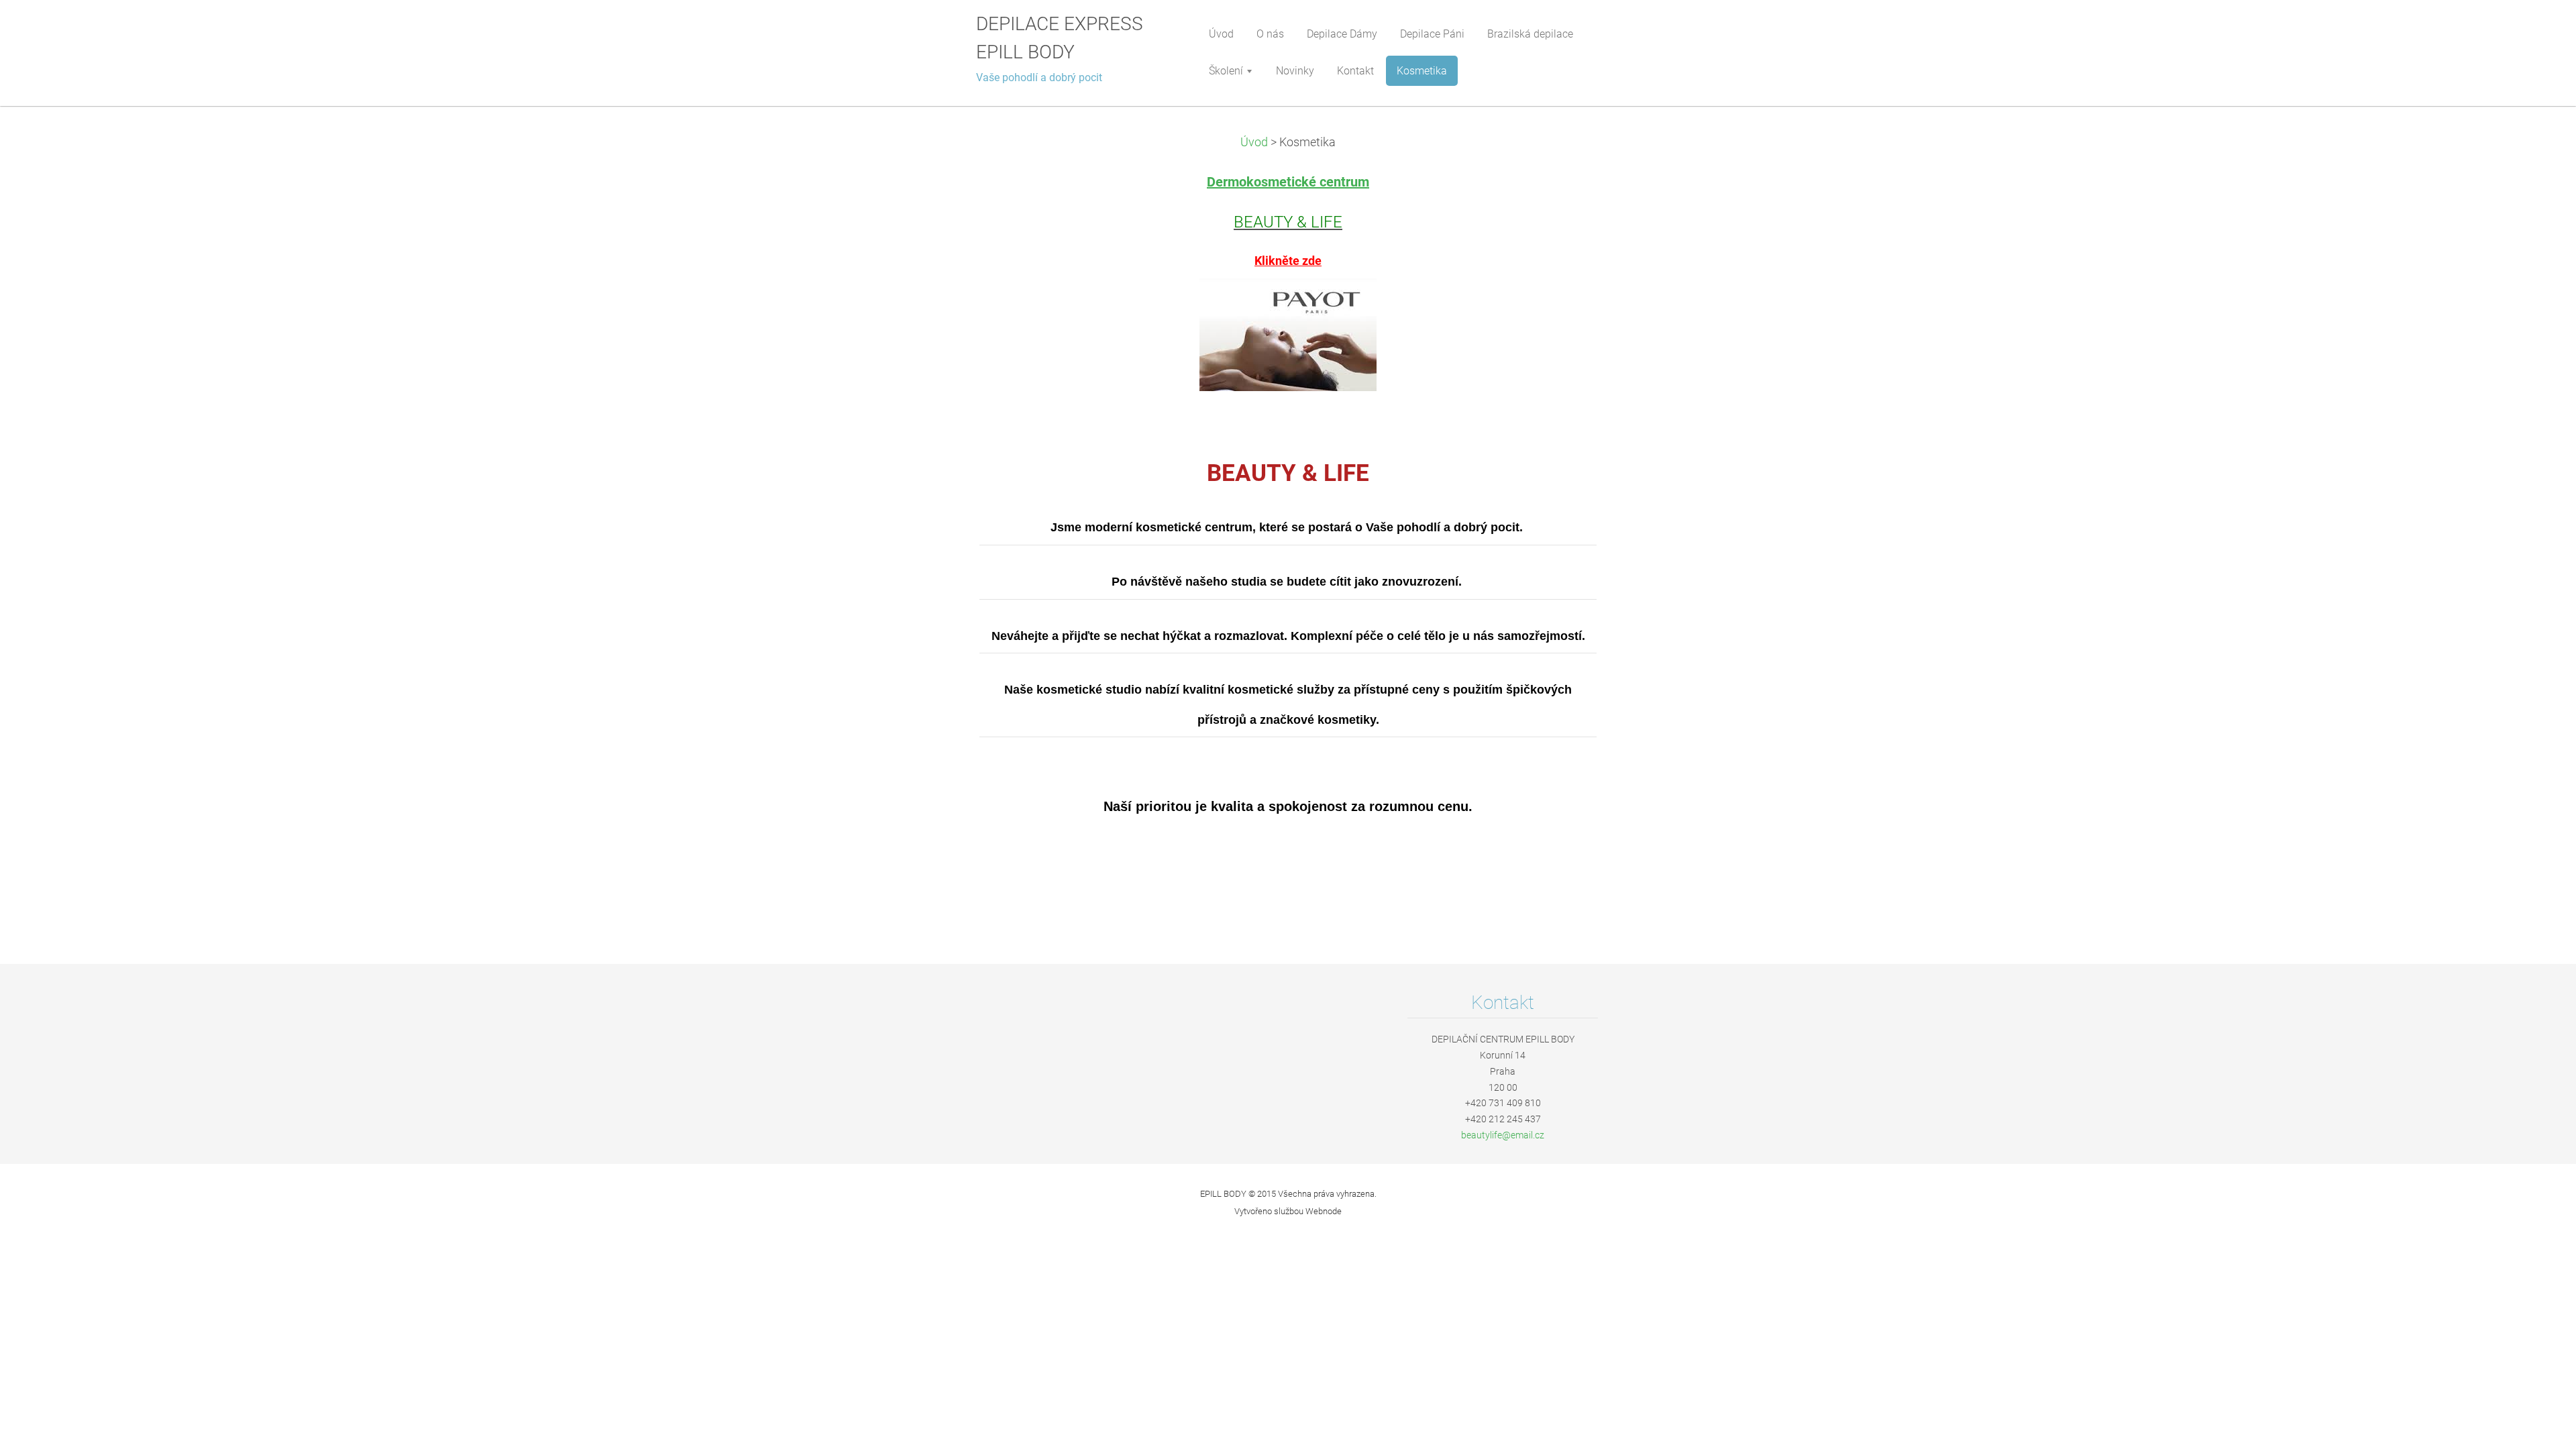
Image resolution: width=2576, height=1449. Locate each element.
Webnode (1324, 1211)
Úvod (1254, 142)
